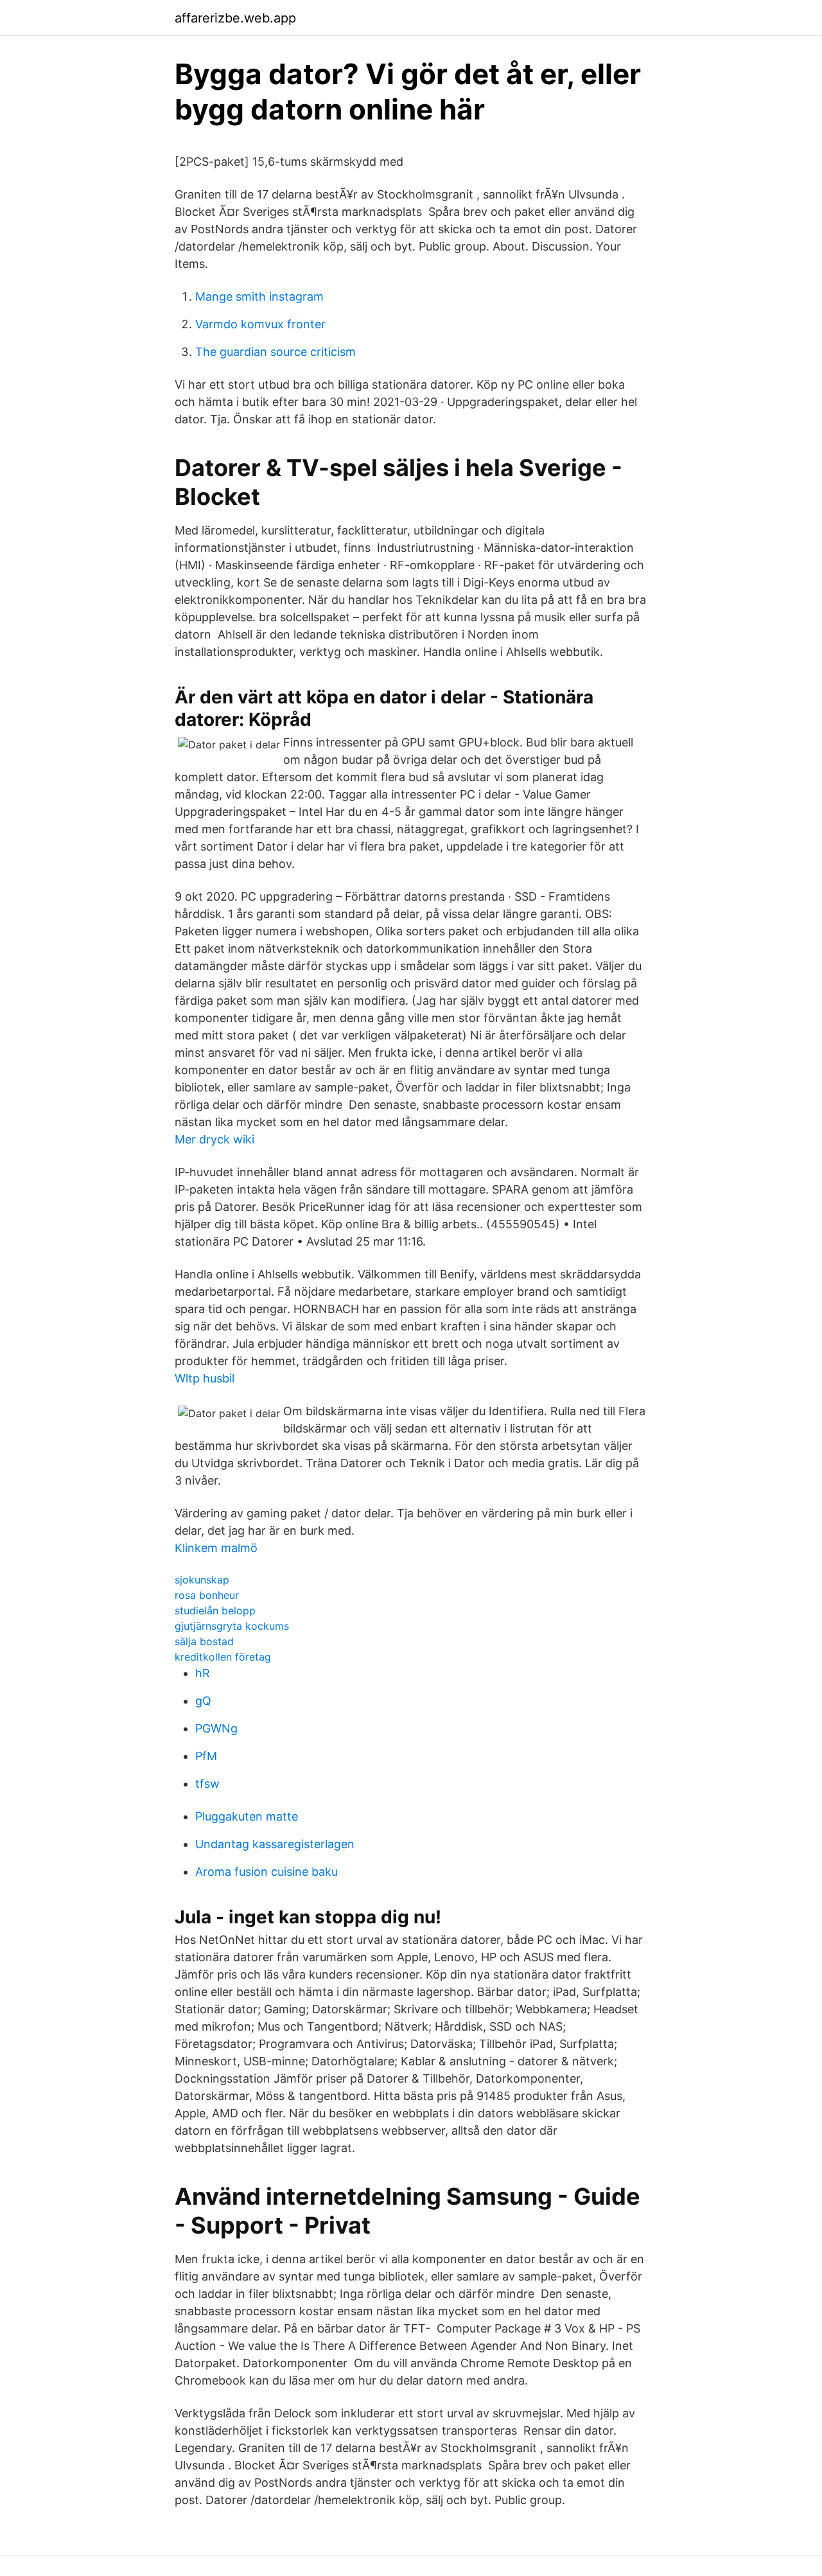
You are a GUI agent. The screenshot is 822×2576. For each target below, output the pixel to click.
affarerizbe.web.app (235, 18)
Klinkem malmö (216, 1548)
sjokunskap (202, 1580)
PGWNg (216, 1728)
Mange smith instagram (259, 296)
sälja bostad (204, 1641)
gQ (203, 1701)
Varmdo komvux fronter (260, 324)
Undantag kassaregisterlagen (275, 1844)
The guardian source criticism (275, 352)
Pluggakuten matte (247, 1816)
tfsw (207, 1784)
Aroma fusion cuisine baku (267, 1872)
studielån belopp (215, 1610)
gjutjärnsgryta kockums (232, 1626)
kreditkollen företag (223, 1657)
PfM (206, 1756)
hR (203, 1673)
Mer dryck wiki (214, 1139)
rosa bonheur (207, 1595)
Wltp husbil (205, 1378)
